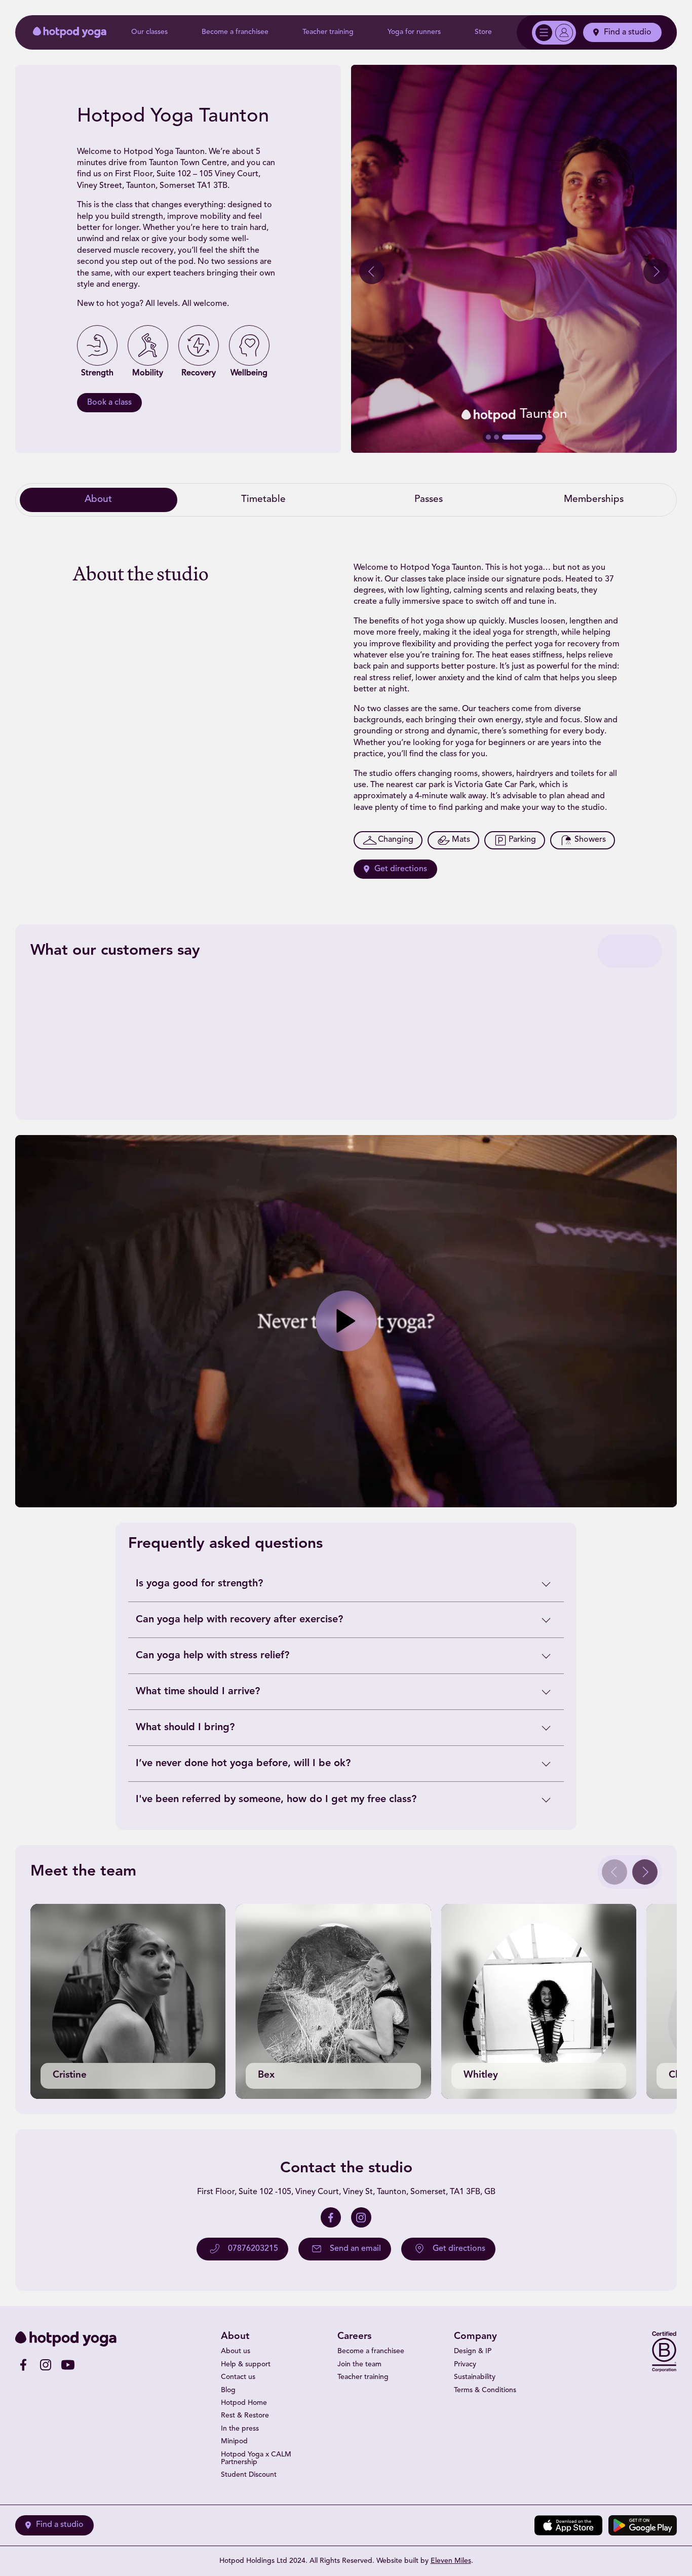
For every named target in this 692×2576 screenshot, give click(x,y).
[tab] (488, 437)
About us (236, 2351)
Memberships (594, 500)
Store (483, 32)
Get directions (401, 869)
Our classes (149, 32)
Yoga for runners (414, 32)
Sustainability (475, 2377)
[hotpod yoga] (70, 32)
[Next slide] (645, 1872)
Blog (228, 2390)
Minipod (234, 2442)
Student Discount (249, 2475)
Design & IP (473, 2351)
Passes (429, 500)
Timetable (263, 500)
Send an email (355, 2249)
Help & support (246, 2365)
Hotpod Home (244, 2403)
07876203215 (253, 2249)
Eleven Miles (451, 2561)
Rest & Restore (245, 2416)
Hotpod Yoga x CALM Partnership (256, 2458)
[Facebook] (331, 2217)
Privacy (465, 2365)
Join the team (359, 2365)
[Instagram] (361, 2217)
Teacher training (328, 32)
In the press (240, 2429)
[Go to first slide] (656, 271)
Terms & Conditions (485, 2390)
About (98, 500)
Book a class (109, 403)
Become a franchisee (235, 32)
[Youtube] (68, 2365)
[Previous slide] (372, 271)
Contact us (238, 2377)
